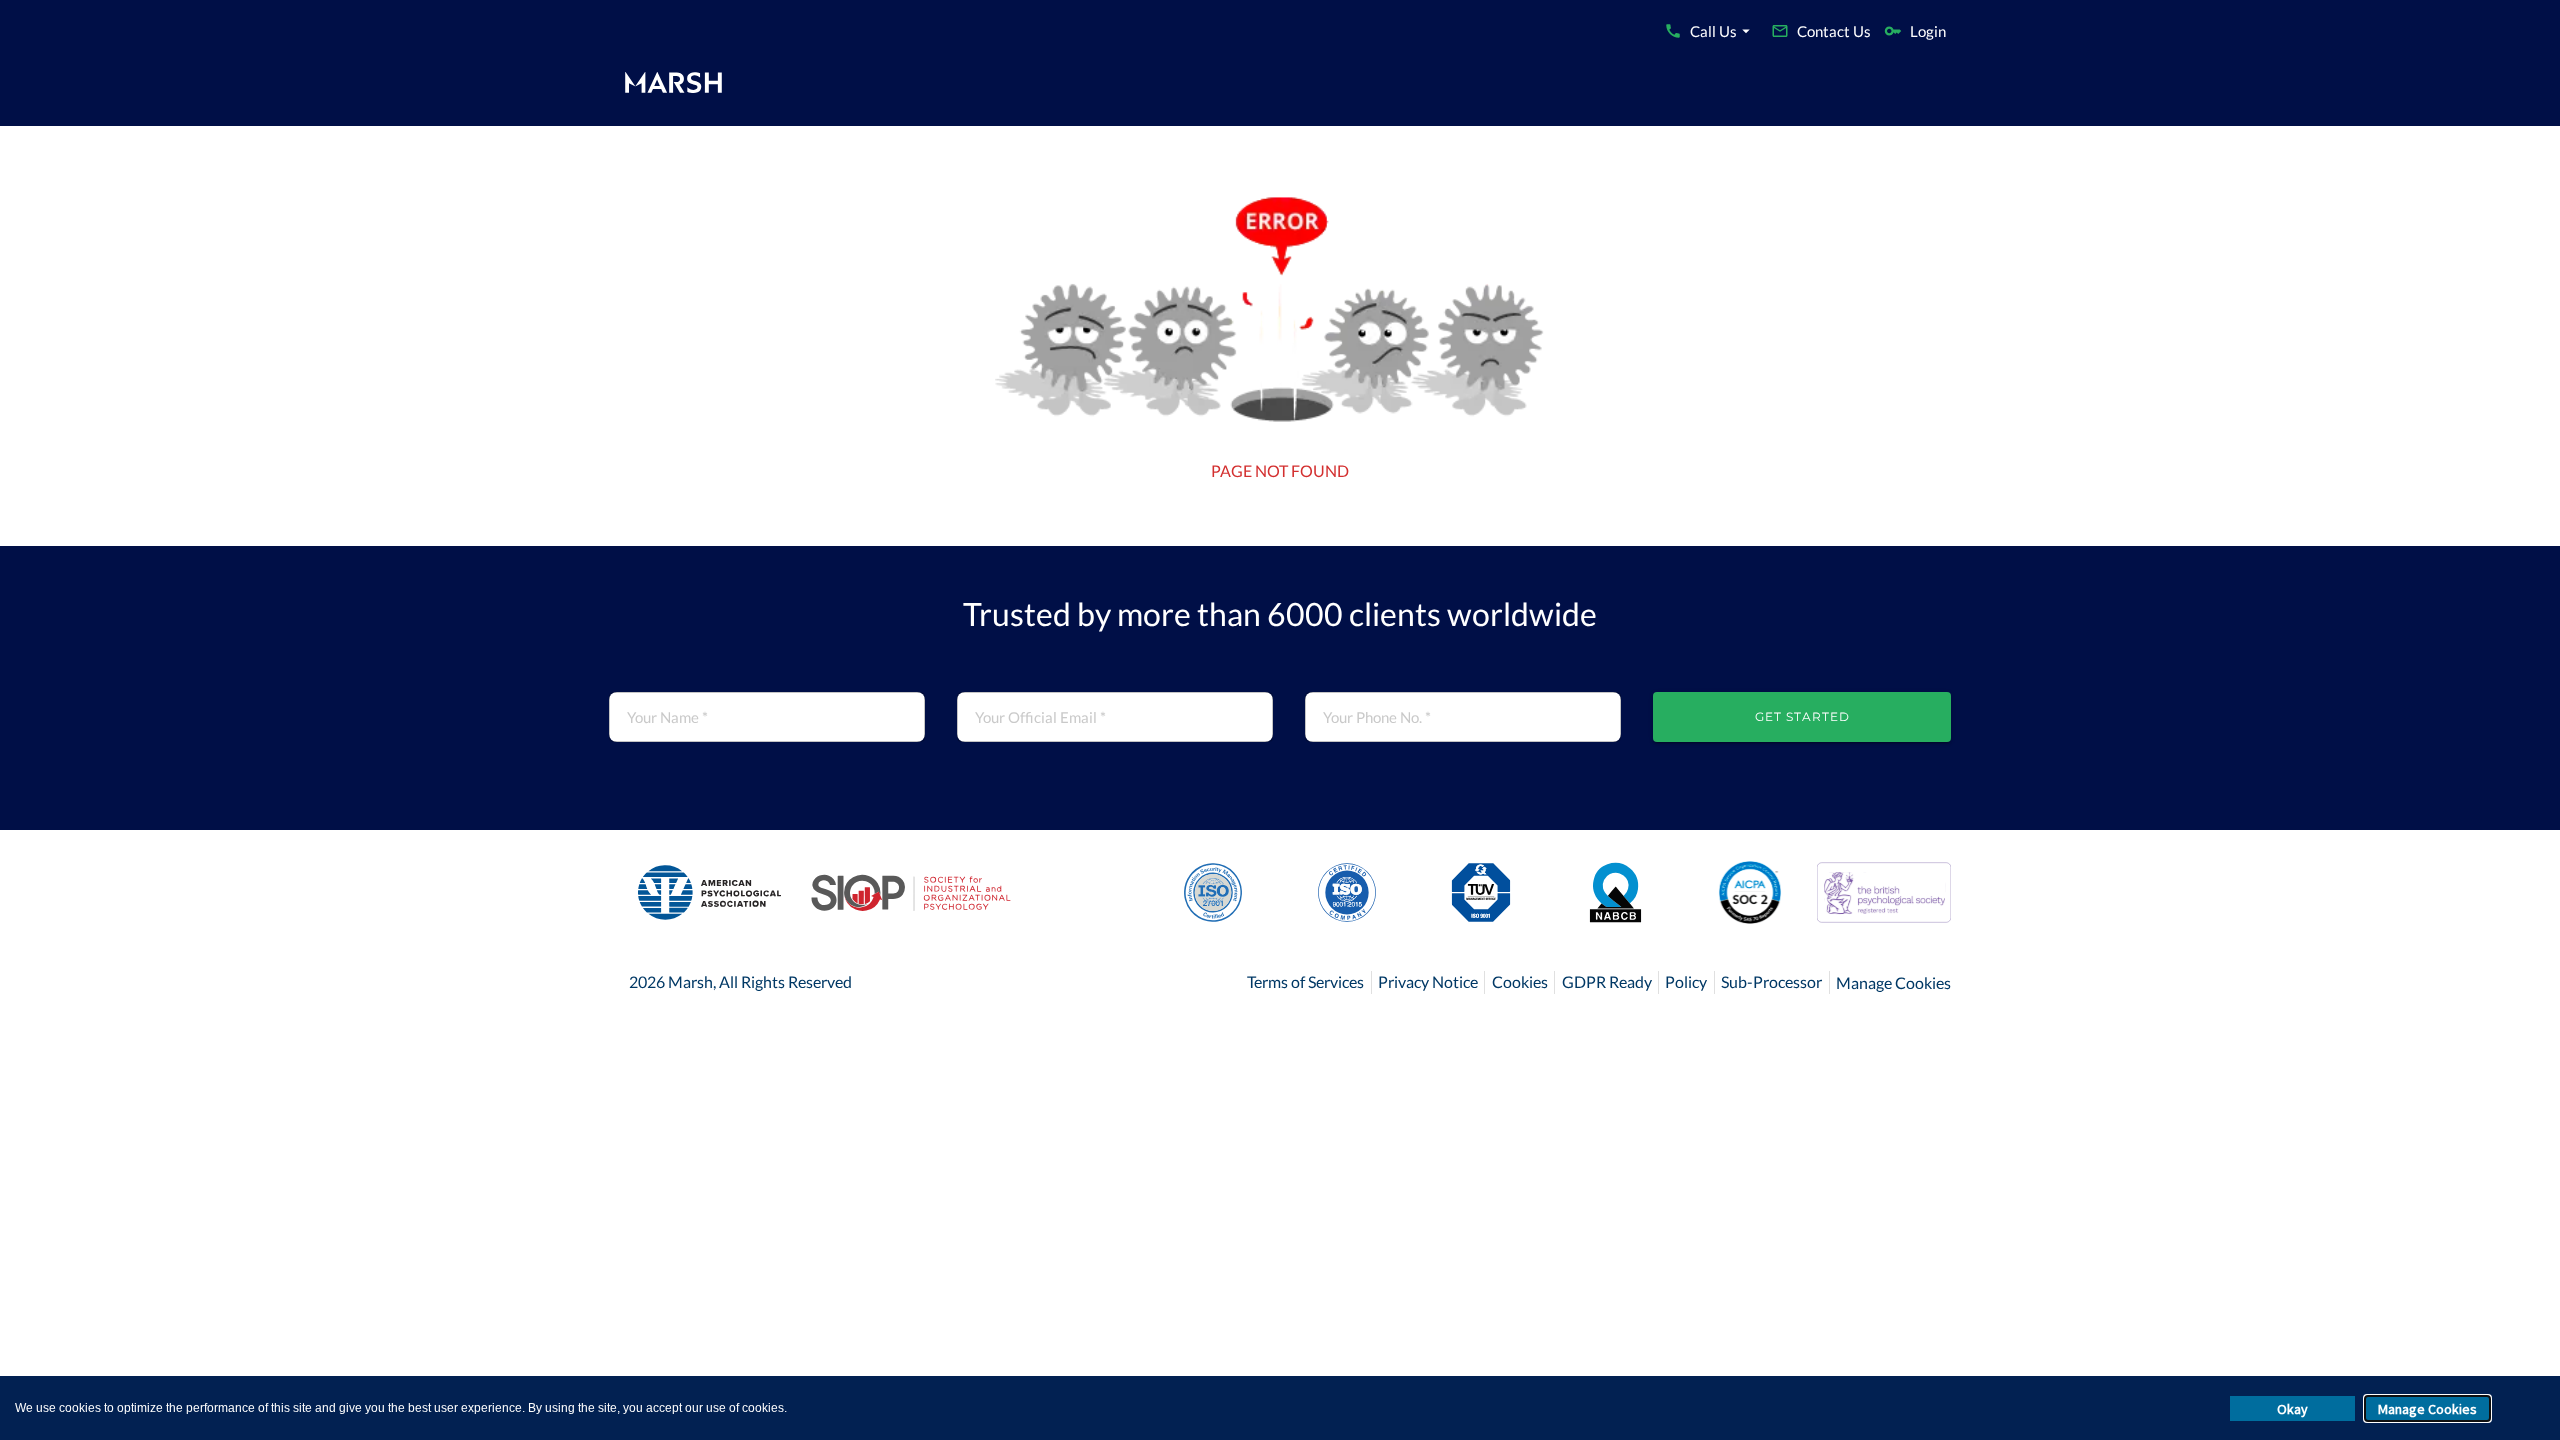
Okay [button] (2292, 1409)
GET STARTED (1802, 716)
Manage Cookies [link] (1893, 982)
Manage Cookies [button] (2427, 1409)
